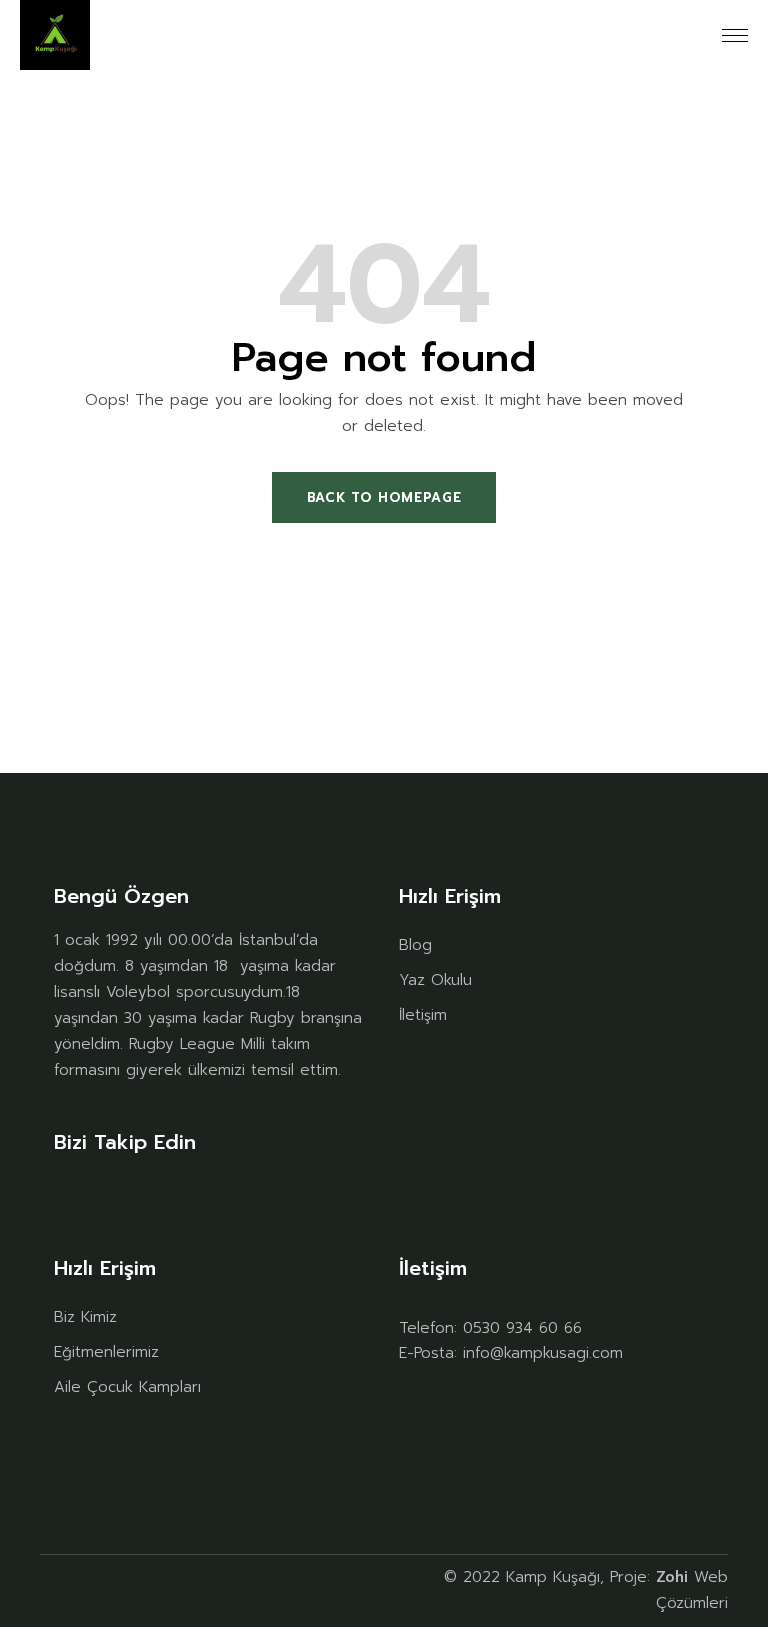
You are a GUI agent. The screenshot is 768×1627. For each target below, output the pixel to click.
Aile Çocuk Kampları (127, 1387)
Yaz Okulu (435, 980)
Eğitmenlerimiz (106, 1352)
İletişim (423, 1015)
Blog (415, 945)
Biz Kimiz (85, 1317)
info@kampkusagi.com (543, 1353)
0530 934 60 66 (522, 1328)
